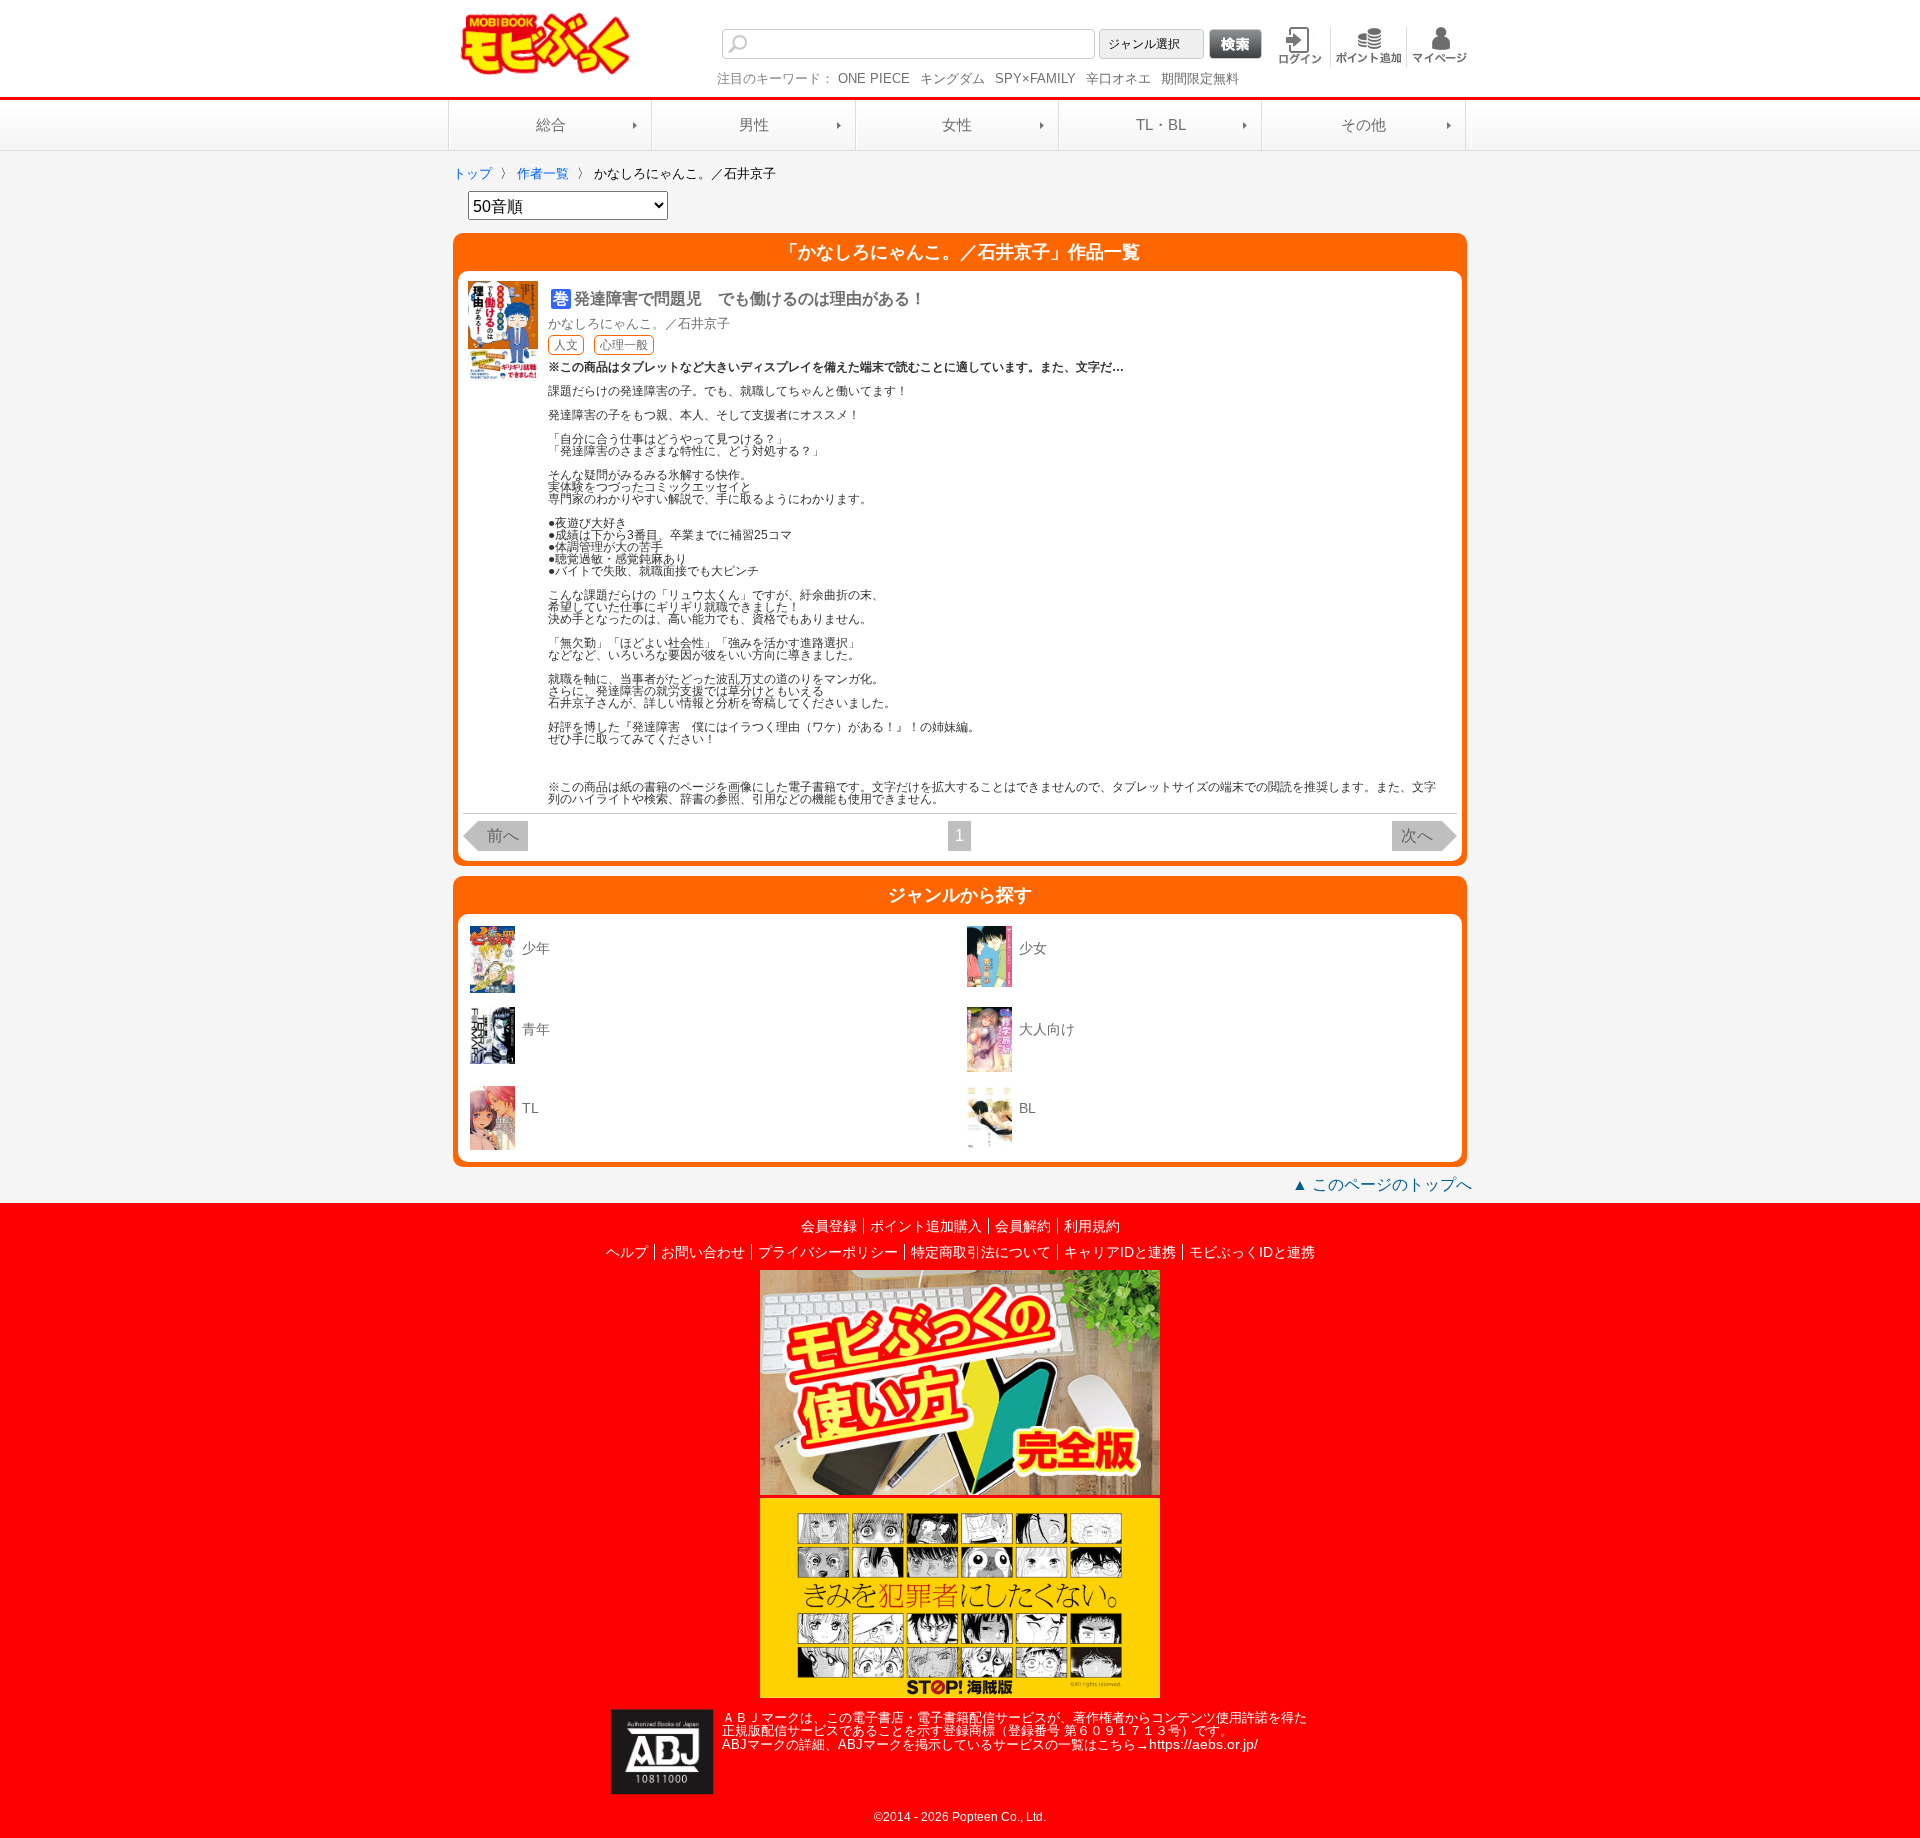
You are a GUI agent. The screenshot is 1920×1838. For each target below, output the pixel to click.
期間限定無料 (1200, 78)
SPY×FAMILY (1035, 78)
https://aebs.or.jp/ (1203, 1744)
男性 (754, 124)
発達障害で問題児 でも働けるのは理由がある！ (750, 298)
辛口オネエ (1118, 78)
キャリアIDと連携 (1120, 1252)
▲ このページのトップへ (1382, 1184)
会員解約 (1023, 1226)
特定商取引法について (981, 1252)
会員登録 (829, 1226)
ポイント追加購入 (926, 1226)
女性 (957, 124)
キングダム (952, 78)
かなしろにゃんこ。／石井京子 (639, 323)
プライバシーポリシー (828, 1252)
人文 (566, 345)
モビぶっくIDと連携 (1252, 1252)
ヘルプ (627, 1252)
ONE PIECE (874, 78)
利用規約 (1092, 1226)
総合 (551, 124)
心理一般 (624, 345)
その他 (1363, 124)
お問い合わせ (703, 1252)
